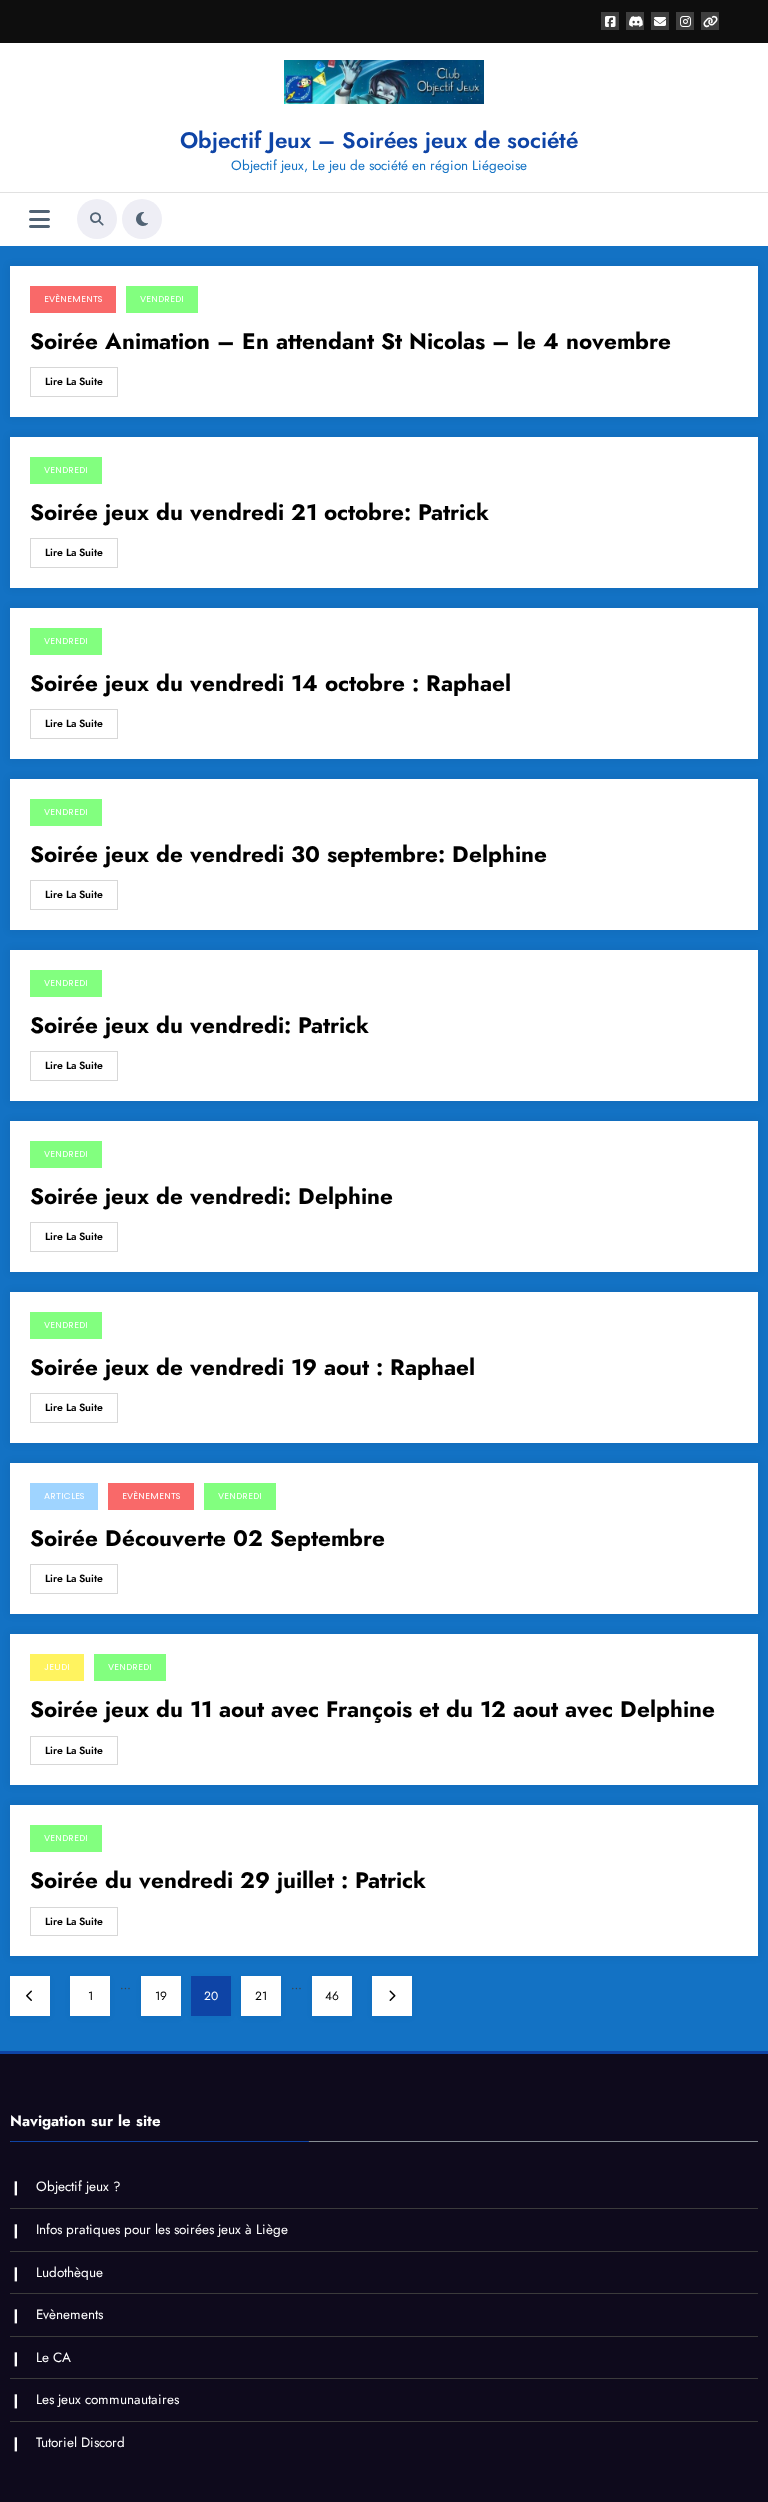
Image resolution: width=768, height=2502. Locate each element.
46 (332, 1996)
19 (161, 1996)
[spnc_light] (142, 219)
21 (261, 1996)
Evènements (73, 299)
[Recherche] (97, 219)
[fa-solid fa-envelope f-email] (660, 21)
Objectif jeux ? (78, 2186)
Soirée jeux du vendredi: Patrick (199, 1025)
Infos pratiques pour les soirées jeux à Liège (162, 2229)
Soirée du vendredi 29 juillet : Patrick (228, 1880)
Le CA (53, 2357)
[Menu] (39, 219)
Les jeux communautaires (107, 2399)
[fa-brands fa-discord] (635, 21)
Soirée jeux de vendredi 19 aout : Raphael (252, 1367)
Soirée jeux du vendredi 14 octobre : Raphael (270, 683)
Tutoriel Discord (80, 2442)
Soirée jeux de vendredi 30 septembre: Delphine (288, 854)
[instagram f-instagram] (685, 21)
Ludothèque (69, 2272)
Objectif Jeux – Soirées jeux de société (379, 140)
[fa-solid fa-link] (710, 21)
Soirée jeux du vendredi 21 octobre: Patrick (259, 512)
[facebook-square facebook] (610, 21)
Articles (64, 1496)
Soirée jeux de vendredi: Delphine (211, 1196)
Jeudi (57, 1667)
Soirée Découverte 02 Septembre (207, 1538)
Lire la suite (74, 381)
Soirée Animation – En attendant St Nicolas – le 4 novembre (350, 341)
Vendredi (162, 299)
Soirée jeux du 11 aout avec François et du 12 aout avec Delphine (372, 1709)
